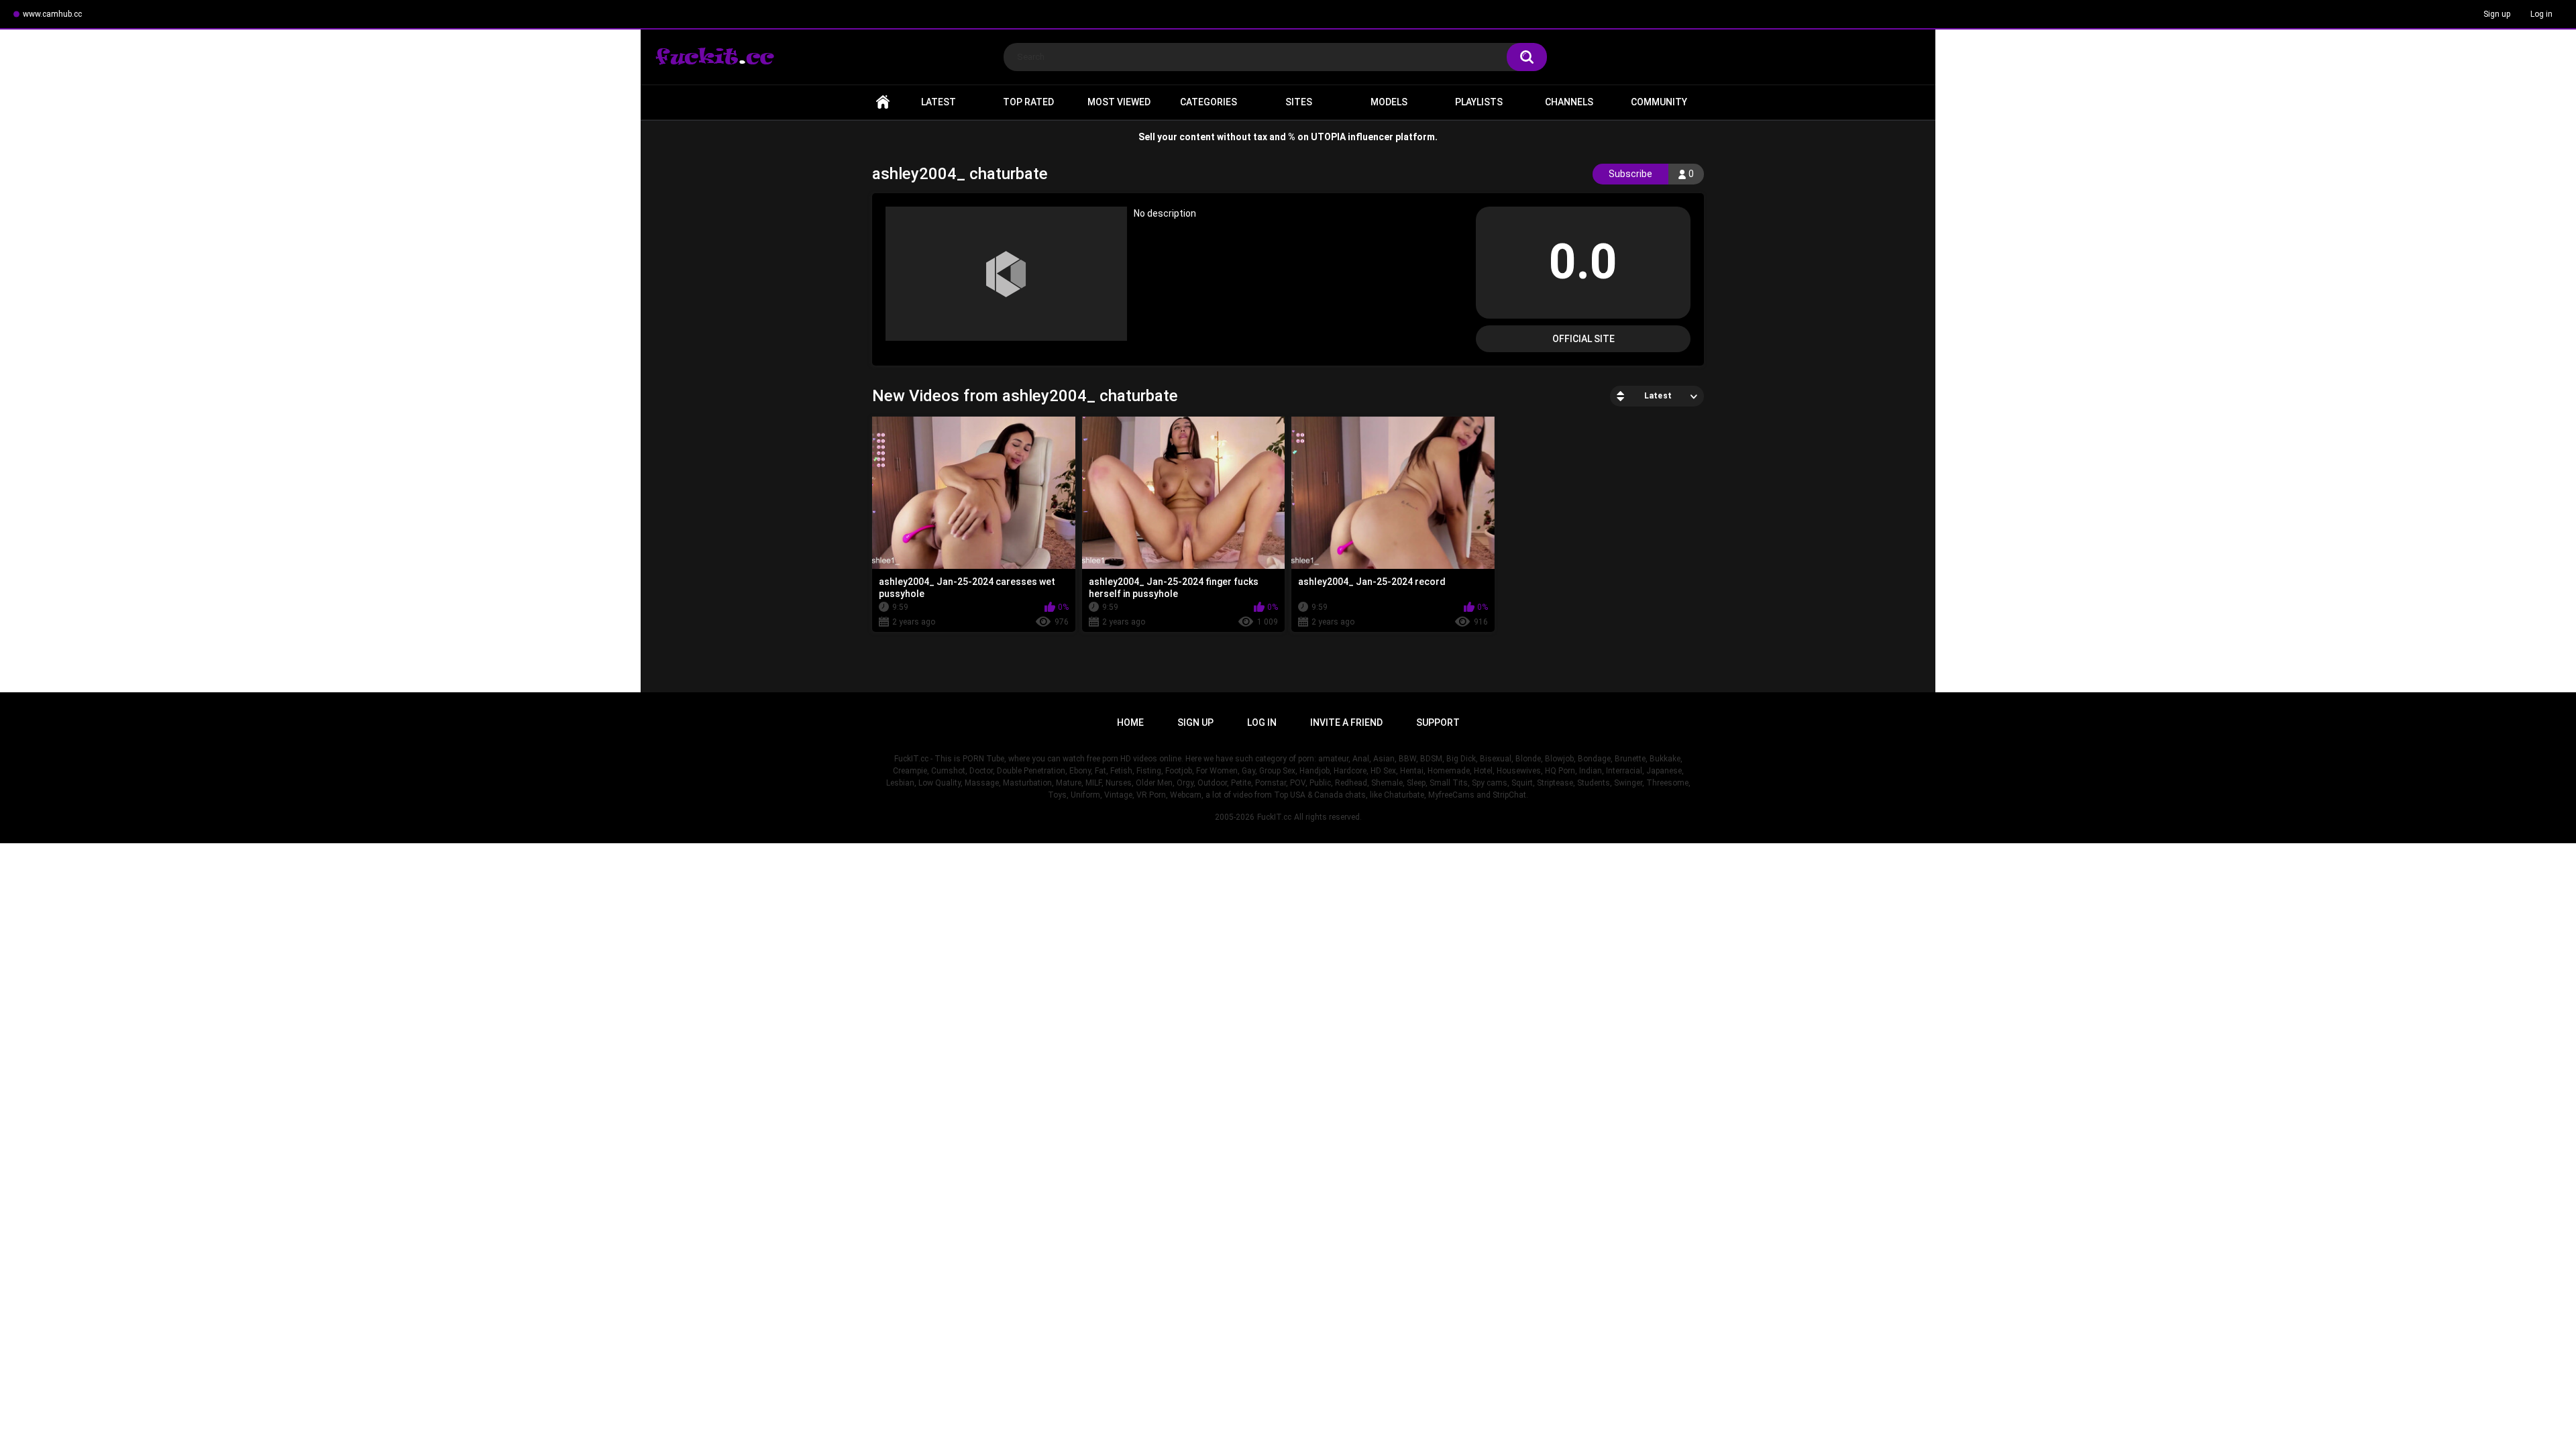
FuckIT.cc (1274, 817)
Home (883, 102)
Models (1389, 102)
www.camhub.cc (52, 14)
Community (1659, 102)
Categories (1209, 102)
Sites (1299, 102)
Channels (1569, 102)
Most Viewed (1119, 102)
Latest (938, 102)
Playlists (1479, 102)
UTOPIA (1328, 137)
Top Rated (1028, 102)
